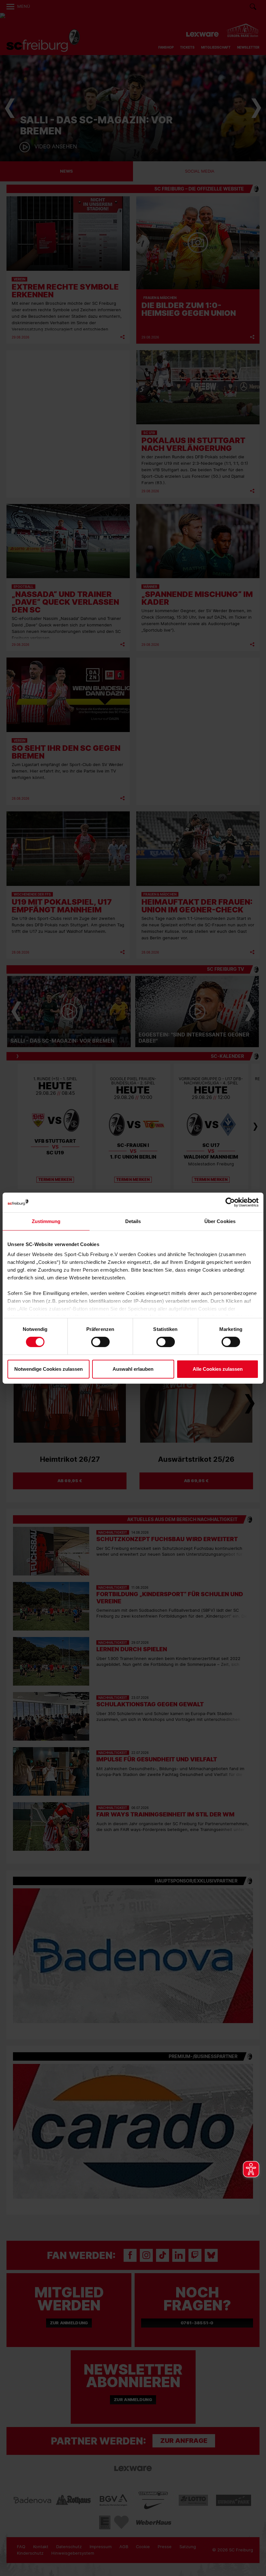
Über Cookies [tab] (220, 1221)
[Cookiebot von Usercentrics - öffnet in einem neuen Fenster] (230, 1202)
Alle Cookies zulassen (218, 1369)
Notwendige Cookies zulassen (48, 1369)
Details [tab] (133, 1221)
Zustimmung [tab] (46, 1221)
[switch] (100, 1342)
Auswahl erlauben (133, 1369)
